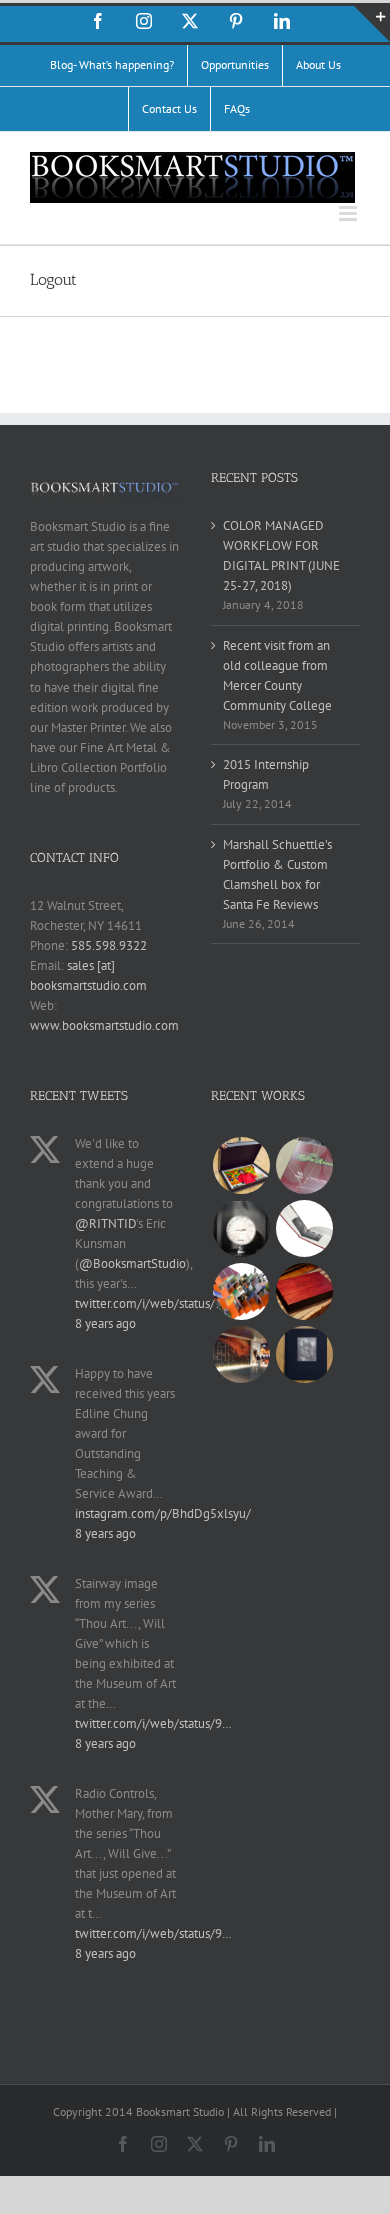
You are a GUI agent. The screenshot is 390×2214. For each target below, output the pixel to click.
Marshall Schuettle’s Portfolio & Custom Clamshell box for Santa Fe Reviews (277, 874)
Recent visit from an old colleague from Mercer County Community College (277, 675)
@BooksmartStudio (132, 1263)
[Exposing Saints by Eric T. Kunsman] (304, 1228)
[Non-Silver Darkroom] (241, 1228)
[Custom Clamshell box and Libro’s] (304, 1291)
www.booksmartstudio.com (104, 1025)
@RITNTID (105, 1223)
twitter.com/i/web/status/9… (153, 1303)
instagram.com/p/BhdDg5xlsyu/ (163, 1513)
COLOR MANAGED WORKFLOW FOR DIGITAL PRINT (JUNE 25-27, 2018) (281, 555)
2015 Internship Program (266, 774)
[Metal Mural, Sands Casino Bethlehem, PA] (241, 1354)
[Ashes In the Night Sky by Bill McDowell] (304, 1354)
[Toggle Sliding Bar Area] (372, 24)
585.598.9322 (109, 945)
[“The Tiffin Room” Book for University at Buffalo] (304, 1165)
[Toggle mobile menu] (349, 213)
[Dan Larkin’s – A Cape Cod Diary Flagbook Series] (241, 1291)
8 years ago (105, 1323)
